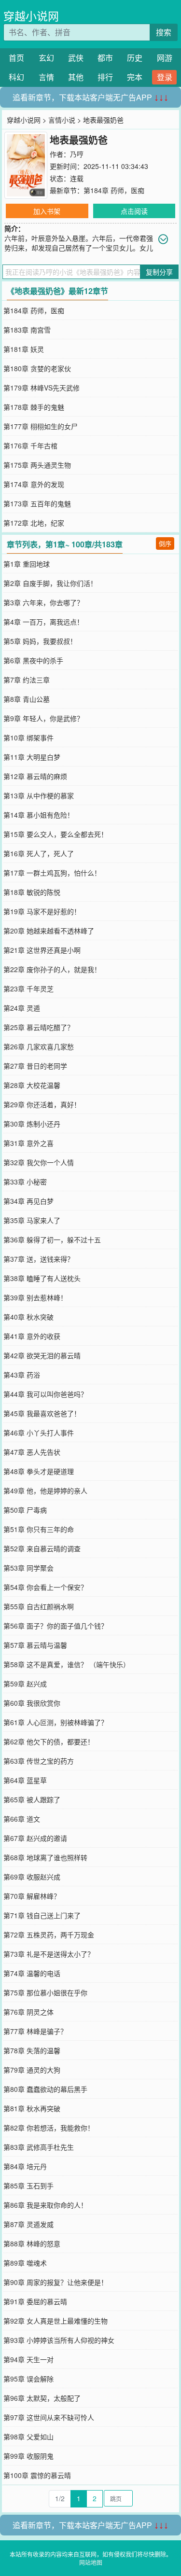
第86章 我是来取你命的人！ (45, 2205)
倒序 (165, 543)
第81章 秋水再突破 (32, 2108)
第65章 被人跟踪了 (32, 1799)
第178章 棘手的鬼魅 (34, 407)
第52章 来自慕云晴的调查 (42, 1548)
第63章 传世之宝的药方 (39, 1761)
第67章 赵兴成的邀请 (35, 1838)
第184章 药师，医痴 (114, 190)
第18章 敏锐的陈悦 (32, 892)
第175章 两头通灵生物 (37, 465)
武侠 (76, 58)
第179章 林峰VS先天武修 (42, 388)
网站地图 (91, 2562)
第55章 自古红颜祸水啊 (39, 1606)
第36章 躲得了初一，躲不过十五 (52, 1239)
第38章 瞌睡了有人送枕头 (42, 1278)
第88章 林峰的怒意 (32, 2243)
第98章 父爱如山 (28, 2437)
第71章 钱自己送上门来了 (42, 1915)
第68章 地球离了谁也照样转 (45, 1857)
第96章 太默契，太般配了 (42, 2398)
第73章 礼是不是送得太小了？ (49, 1954)
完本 (135, 77)
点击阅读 (134, 211)
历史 (135, 58)
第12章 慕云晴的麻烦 (35, 776)
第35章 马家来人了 (32, 1220)
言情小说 (62, 120)
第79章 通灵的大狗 (32, 2070)
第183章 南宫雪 (27, 330)
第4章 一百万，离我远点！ (43, 622)
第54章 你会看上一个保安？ (45, 1587)
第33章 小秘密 (25, 1182)
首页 (16, 58)
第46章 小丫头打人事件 (39, 1433)
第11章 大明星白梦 (32, 757)
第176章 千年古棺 (30, 446)
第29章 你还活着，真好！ (42, 1104)
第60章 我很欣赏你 (32, 1703)
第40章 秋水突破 (28, 1317)
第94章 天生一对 (28, 2359)
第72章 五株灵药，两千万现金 (49, 1935)
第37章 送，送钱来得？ (39, 1259)
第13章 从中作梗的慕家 (39, 795)
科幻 (16, 77)
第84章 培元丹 (25, 2166)
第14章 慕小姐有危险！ (39, 815)
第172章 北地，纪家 (34, 523)
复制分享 (159, 272)
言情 (46, 77)
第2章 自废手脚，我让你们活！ (50, 583)
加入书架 (47, 211)
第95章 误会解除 (28, 2379)
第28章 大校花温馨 (32, 1085)
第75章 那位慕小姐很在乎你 (45, 1992)
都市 (105, 58)
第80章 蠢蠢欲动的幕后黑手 (45, 2089)
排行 (105, 77)
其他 (76, 77)
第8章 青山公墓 (27, 699)
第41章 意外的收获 (32, 1336)
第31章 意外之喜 (28, 1143)
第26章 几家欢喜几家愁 (39, 1046)
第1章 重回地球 (27, 564)
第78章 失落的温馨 (32, 2050)
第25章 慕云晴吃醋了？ (39, 1027)
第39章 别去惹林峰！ (35, 1297)
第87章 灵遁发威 (28, 2224)
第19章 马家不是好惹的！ (42, 911)
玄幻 (46, 58)
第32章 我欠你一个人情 (39, 1162)
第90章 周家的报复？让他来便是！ (56, 2282)
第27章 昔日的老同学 (35, 1066)
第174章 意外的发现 (34, 484)
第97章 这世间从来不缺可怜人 (49, 2417)
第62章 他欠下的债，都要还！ (49, 1741)
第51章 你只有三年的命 (39, 1529)
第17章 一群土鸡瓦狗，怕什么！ (52, 873)
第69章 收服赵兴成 (32, 1877)
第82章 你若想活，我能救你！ (49, 2128)
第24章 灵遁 (22, 1008)
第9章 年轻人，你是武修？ (43, 718)
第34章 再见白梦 (28, 1201)
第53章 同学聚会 (28, 1568)
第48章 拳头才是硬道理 (39, 1471)
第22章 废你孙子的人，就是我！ (52, 969)
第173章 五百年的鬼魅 (37, 503)
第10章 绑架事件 (28, 738)
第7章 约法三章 (27, 680)
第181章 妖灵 (24, 349)
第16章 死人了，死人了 (39, 853)
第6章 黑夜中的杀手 (33, 660)
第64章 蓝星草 (25, 1780)
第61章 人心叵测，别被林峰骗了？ (56, 1722)
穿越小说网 (31, 16)
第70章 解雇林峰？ (32, 1896)
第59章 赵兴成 (25, 1684)
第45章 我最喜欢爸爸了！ (42, 1413)
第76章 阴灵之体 (28, 2012)
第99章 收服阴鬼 (28, 2456)
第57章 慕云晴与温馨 (35, 1645)
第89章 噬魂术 (25, 2263)
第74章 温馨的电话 (32, 1973)
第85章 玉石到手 (28, 2186)
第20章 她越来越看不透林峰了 (49, 931)
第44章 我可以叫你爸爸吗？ (45, 1394)
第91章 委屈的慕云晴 (35, 2301)
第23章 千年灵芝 (28, 989)
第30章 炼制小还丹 (32, 1124)
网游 (165, 58)
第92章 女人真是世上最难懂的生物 (56, 2321)
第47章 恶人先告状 (32, 1452)
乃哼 (77, 154)
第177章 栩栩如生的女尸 (41, 426)
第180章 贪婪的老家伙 (37, 368)
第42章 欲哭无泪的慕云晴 (42, 1355)
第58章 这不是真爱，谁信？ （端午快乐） (67, 1664)
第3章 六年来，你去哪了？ (43, 602)
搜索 (164, 32)
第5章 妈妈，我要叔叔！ (40, 641)
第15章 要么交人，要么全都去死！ (56, 834)
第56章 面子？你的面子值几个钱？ (56, 1626)
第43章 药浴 (22, 1375)
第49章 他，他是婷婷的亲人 (45, 1490)
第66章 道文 (22, 1819)
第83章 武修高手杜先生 (39, 2147)
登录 (165, 77)
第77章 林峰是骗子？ (35, 2031)
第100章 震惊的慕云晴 (37, 2475)
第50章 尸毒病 (25, 1510)
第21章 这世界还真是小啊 (42, 950)
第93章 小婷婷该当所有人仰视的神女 (59, 2340)
